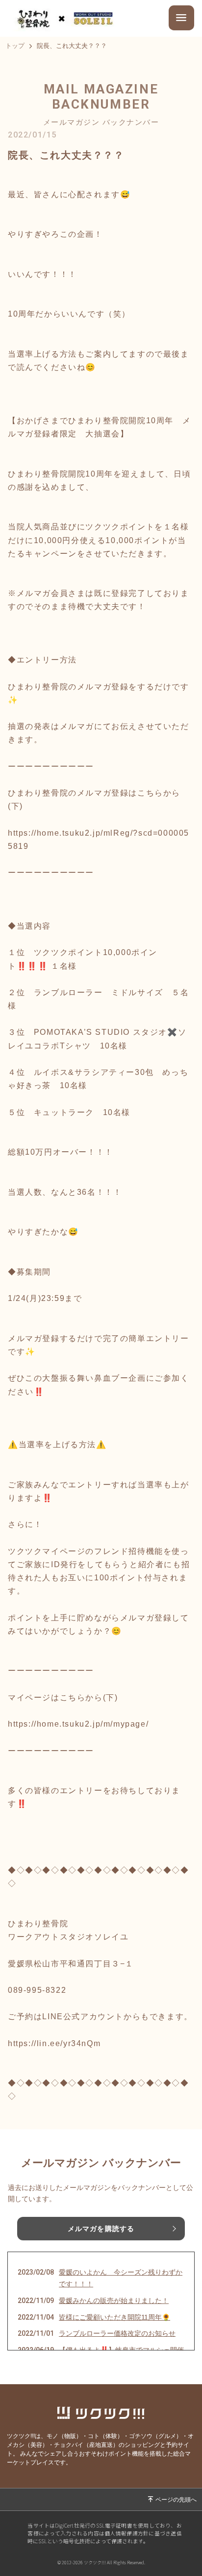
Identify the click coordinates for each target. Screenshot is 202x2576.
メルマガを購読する (101, 2229)
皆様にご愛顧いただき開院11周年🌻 (114, 2317)
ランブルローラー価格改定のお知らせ (117, 2333)
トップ (15, 46)
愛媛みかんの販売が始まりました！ (114, 2301)
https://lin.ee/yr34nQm (54, 2043)
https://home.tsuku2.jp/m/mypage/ (78, 1724)
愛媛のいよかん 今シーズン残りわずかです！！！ (121, 2278)
